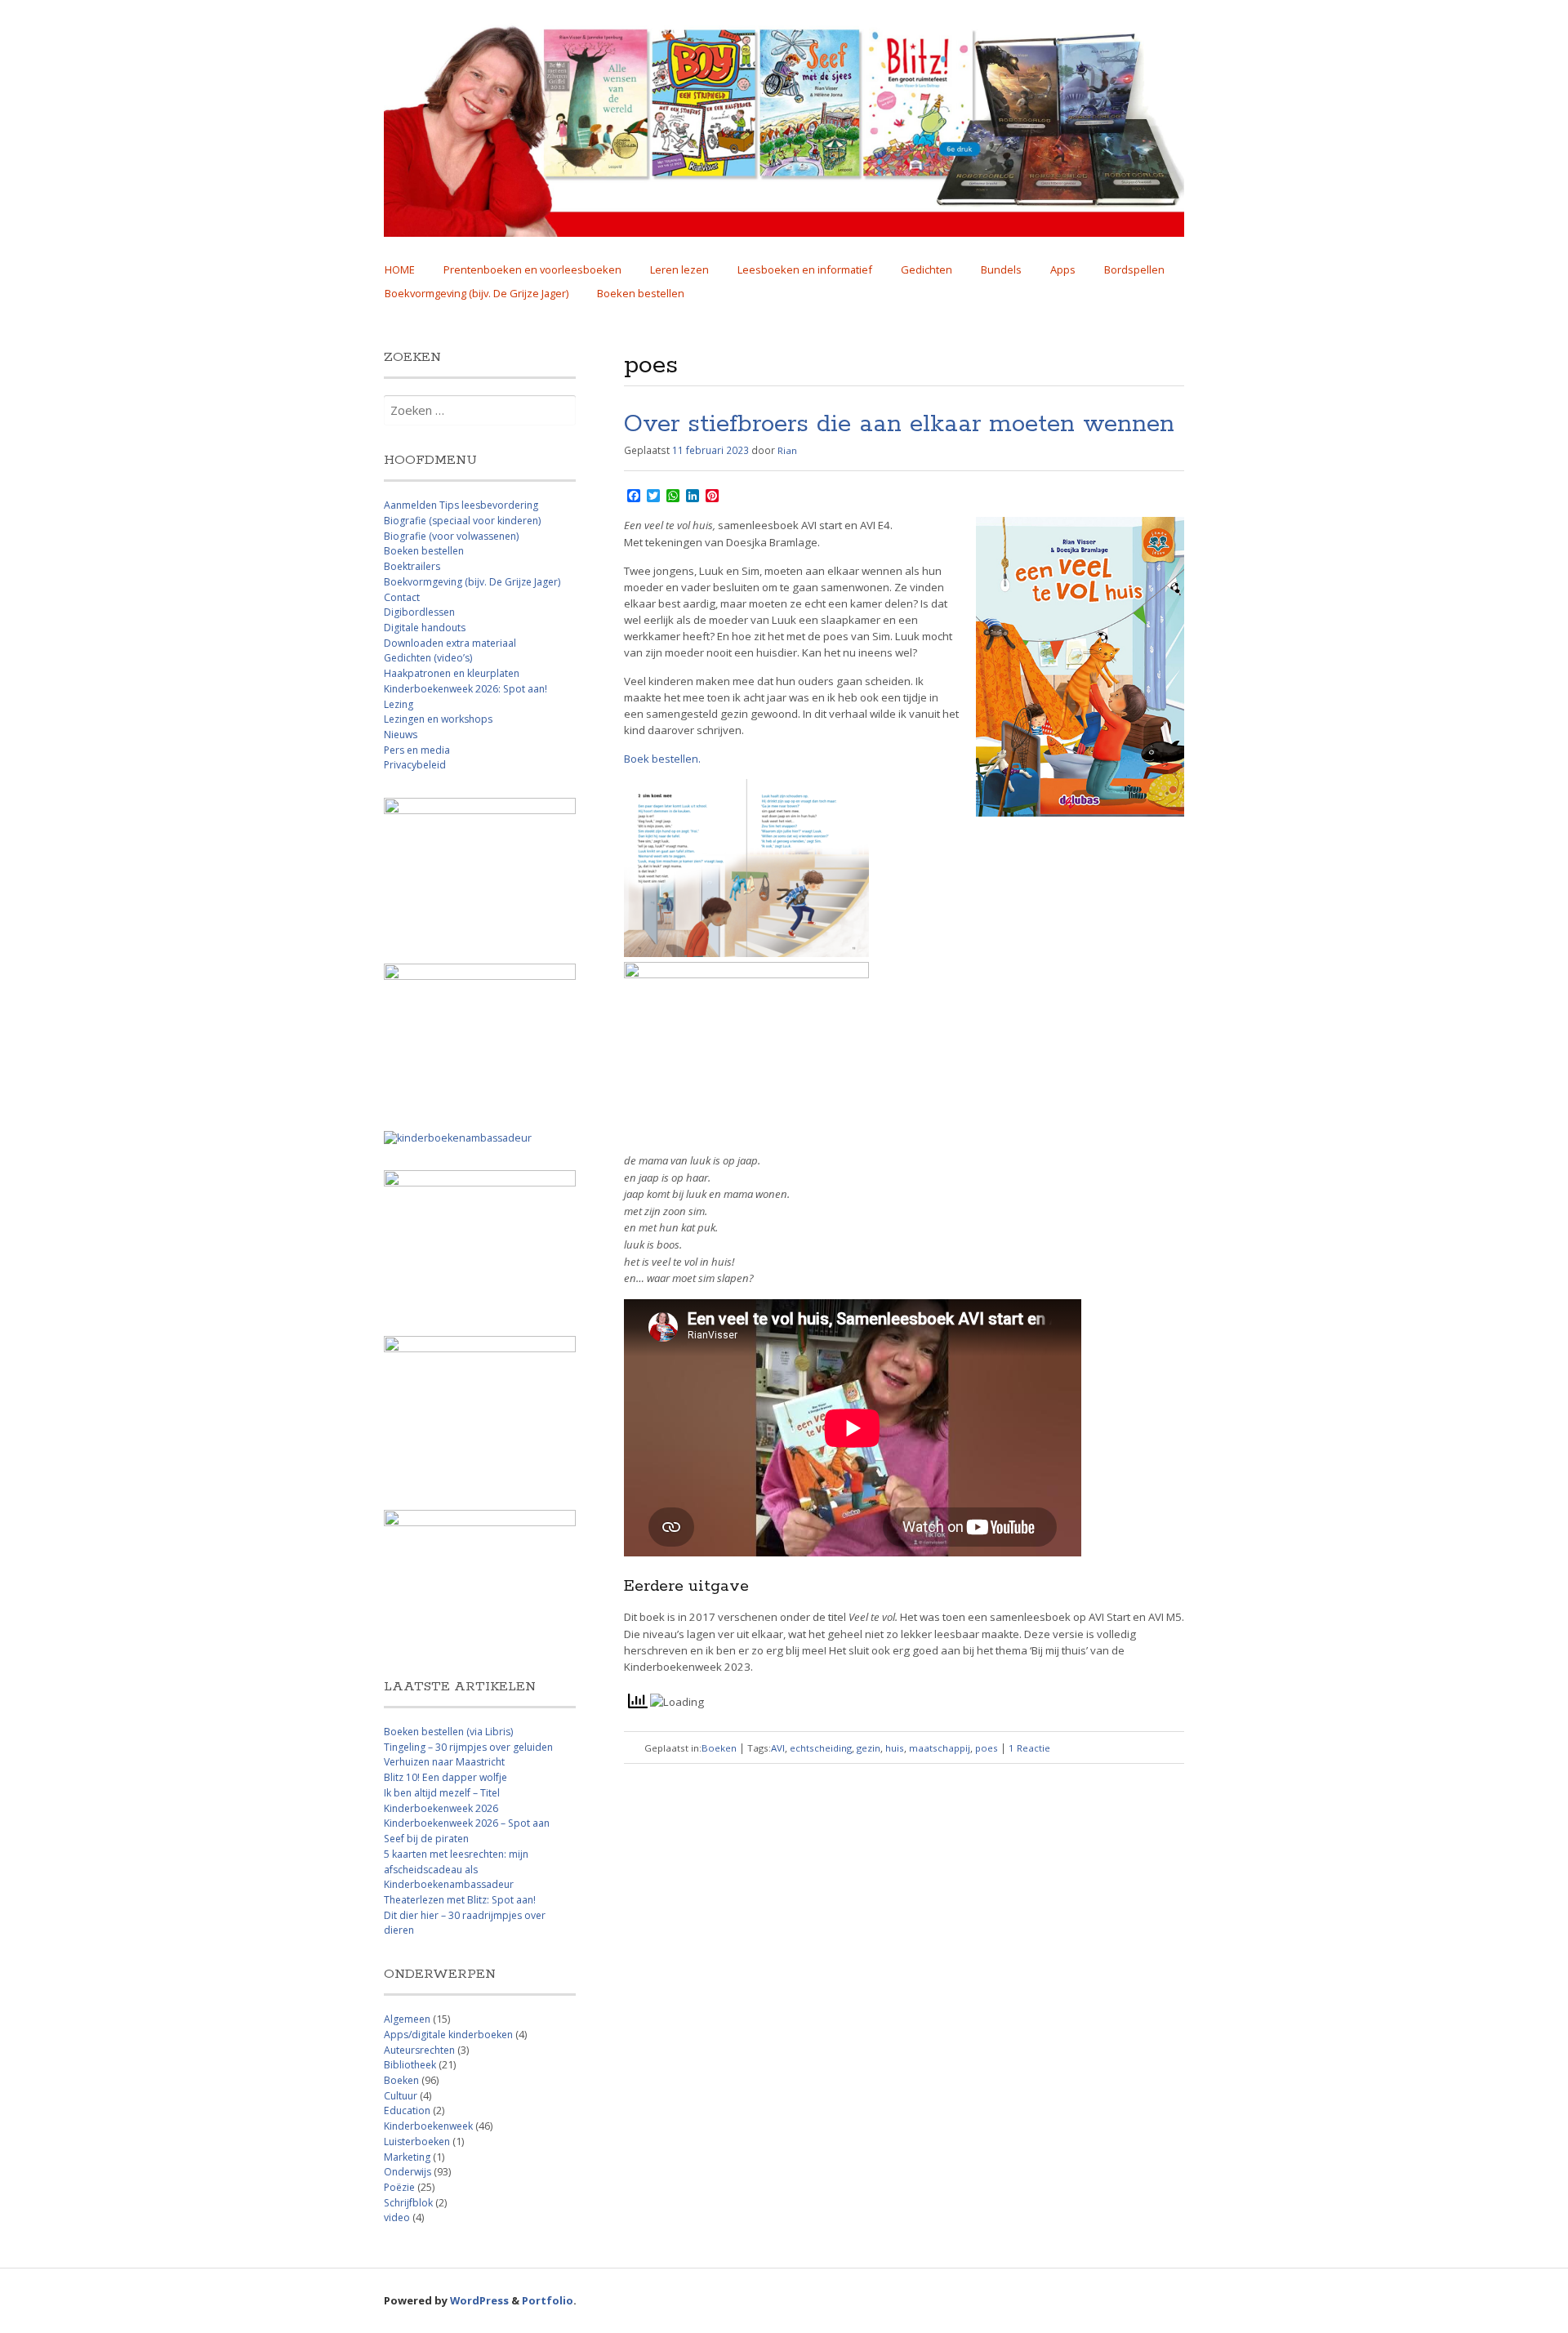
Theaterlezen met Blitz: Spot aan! (460, 1900)
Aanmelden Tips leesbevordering (461, 505)
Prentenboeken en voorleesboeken (532, 269)
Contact (402, 597)
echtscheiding (821, 1748)
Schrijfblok (408, 2203)
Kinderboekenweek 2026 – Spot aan (467, 1823)
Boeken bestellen (641, 293)
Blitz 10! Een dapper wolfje (445, 1777)
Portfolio (548, 2300)
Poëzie (399, 2187)
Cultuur (401, 2096)
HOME (400, 269)
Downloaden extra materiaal (450, 643)
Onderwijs (408, 2172)
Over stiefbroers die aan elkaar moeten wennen (899, 425)
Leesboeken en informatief (805, 269)
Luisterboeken (417, 2142)
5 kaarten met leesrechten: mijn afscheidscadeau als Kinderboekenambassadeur (456, 1869)
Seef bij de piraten (426, 1839)
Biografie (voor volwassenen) (451, 536)
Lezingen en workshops (438, 719)
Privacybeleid (415, 765)
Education (407, 2110)
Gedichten (927, 269)
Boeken (719, 1748)
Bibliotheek (410, 2065)
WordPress (479, 2300)
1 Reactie (1029, 1748)
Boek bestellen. (662, 759)
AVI (778, 1748)
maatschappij (940, 1748)
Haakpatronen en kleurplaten (452, 673)
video (397, 2217)
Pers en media (417, 750)
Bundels (1001, 269)
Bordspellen (1134, 269)
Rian (787, 450)
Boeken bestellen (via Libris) (448, 1732)
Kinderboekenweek (428, 2126)
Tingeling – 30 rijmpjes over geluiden (468, 1747)
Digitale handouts (425, 628)
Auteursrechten (419, 2050)
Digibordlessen (419, 612)
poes (987, 1748)
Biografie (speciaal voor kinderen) (462, 521)
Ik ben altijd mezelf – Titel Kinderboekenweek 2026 (442, 1801)
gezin (869, 1748)
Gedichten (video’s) (428, 658)
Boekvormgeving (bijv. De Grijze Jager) (477, 293)
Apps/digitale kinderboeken (448, 2035)
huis (895, 1748)
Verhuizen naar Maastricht (444, 1762)
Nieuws (401, 735)
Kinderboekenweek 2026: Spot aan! (465, 689)
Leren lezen (679, 269)
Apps (1063, 269)
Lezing (399, 704)
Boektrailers (412, 566)
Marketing (407, 2157)
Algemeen (407, 2019)
